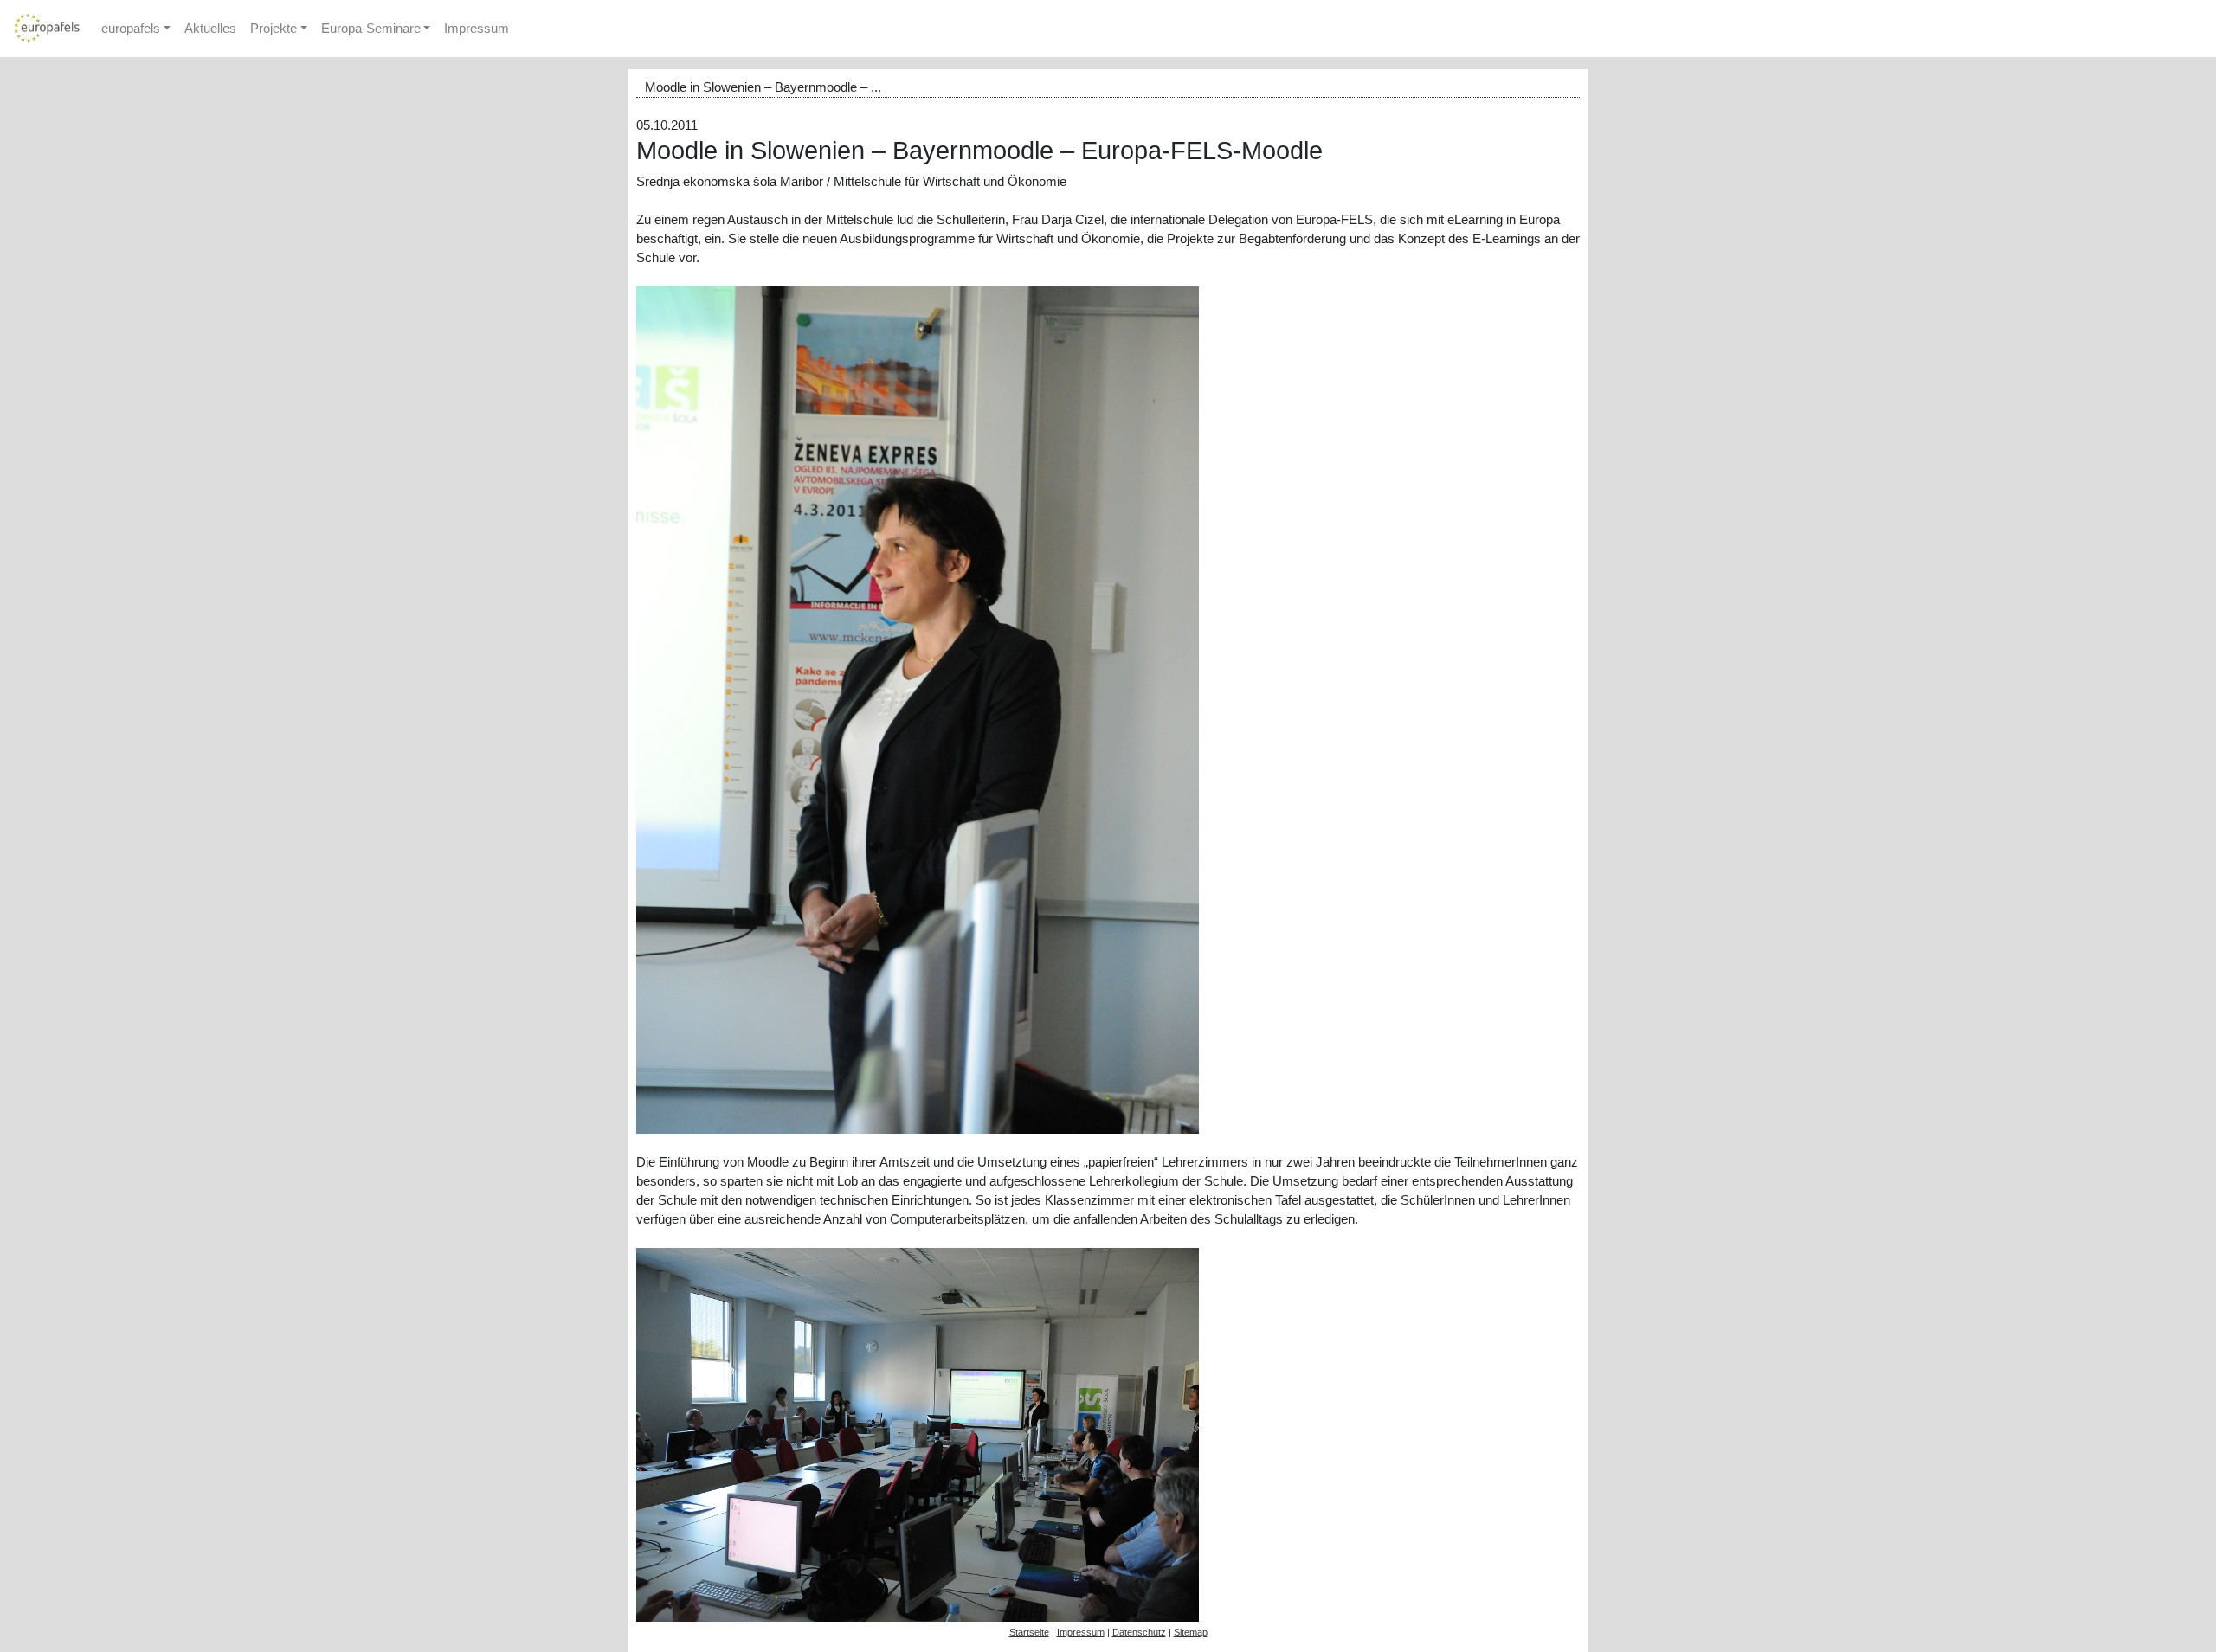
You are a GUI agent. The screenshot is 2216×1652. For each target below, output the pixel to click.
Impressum (477, 29)
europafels (131, 29)
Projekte (274, 29)
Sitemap (1191, 1632)
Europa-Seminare (371, 29)
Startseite (1029, 1632)
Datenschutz (1139, 1632)
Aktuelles (210, 29)
